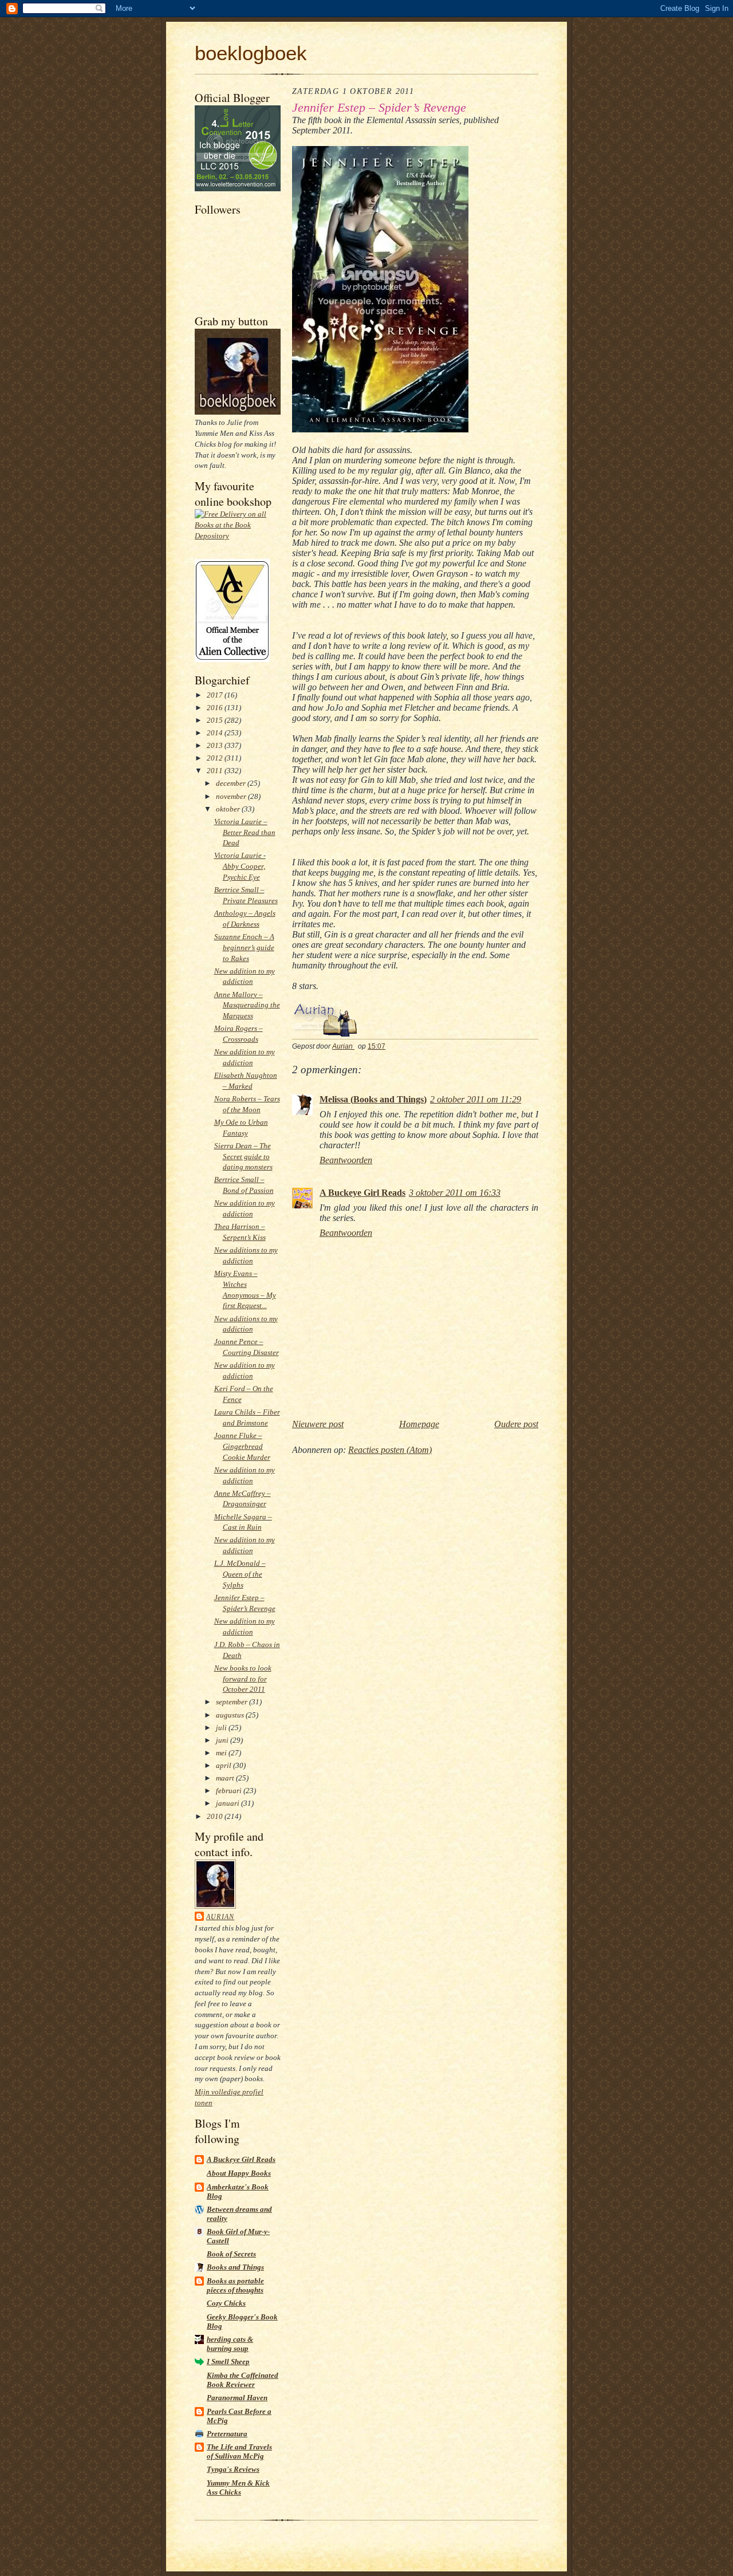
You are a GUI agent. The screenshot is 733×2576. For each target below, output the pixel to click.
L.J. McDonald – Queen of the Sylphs (240, 1574)
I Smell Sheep (228, 2362)
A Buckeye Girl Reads (241, 2159)
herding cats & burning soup (230, 2344)
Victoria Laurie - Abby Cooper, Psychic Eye (240, 866)
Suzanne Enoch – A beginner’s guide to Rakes (244, 948)
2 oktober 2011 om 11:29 (476, 1099)
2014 (216, 733)
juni (223, 1740)
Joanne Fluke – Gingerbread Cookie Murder (242, 1446)
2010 (216, 1816)
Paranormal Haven (237, 2398)
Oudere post (516, 1424)
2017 (216, 695)
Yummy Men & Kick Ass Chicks (238, 2488)
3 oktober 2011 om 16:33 (455, 1193)
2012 (216, 758)
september (232, 1702)
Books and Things (235, 2267)
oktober (229, 809)
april (224, 1765)
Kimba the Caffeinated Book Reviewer (243, 2380)
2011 (216, 771)
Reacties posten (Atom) (390, 1450)
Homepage (419, 1424)
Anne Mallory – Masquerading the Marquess (247, 1005)
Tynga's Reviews (233, 2469)
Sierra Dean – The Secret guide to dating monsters (243, 1157)
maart (226, 1778)
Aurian (220, 1917)
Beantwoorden (346, 1160)
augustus (231, 1715)
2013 (216, 745)
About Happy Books (239, 2173)
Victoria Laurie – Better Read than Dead (245, 832)
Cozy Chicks (226, 2303)
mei (222, 1753)
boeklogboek (251, 53)
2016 (216, 708)
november (232, 796)
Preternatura (227, 2434)
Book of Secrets (231, 2254)
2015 (216, 720)
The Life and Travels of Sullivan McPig (239, 2451)
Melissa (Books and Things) (373, 1099)
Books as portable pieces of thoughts (235, 2285)
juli (222, 1728)
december (232, 783)
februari (230, 1791)
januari (228, 1803)
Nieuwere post (318, 1424)
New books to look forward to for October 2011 (243, 1679)
